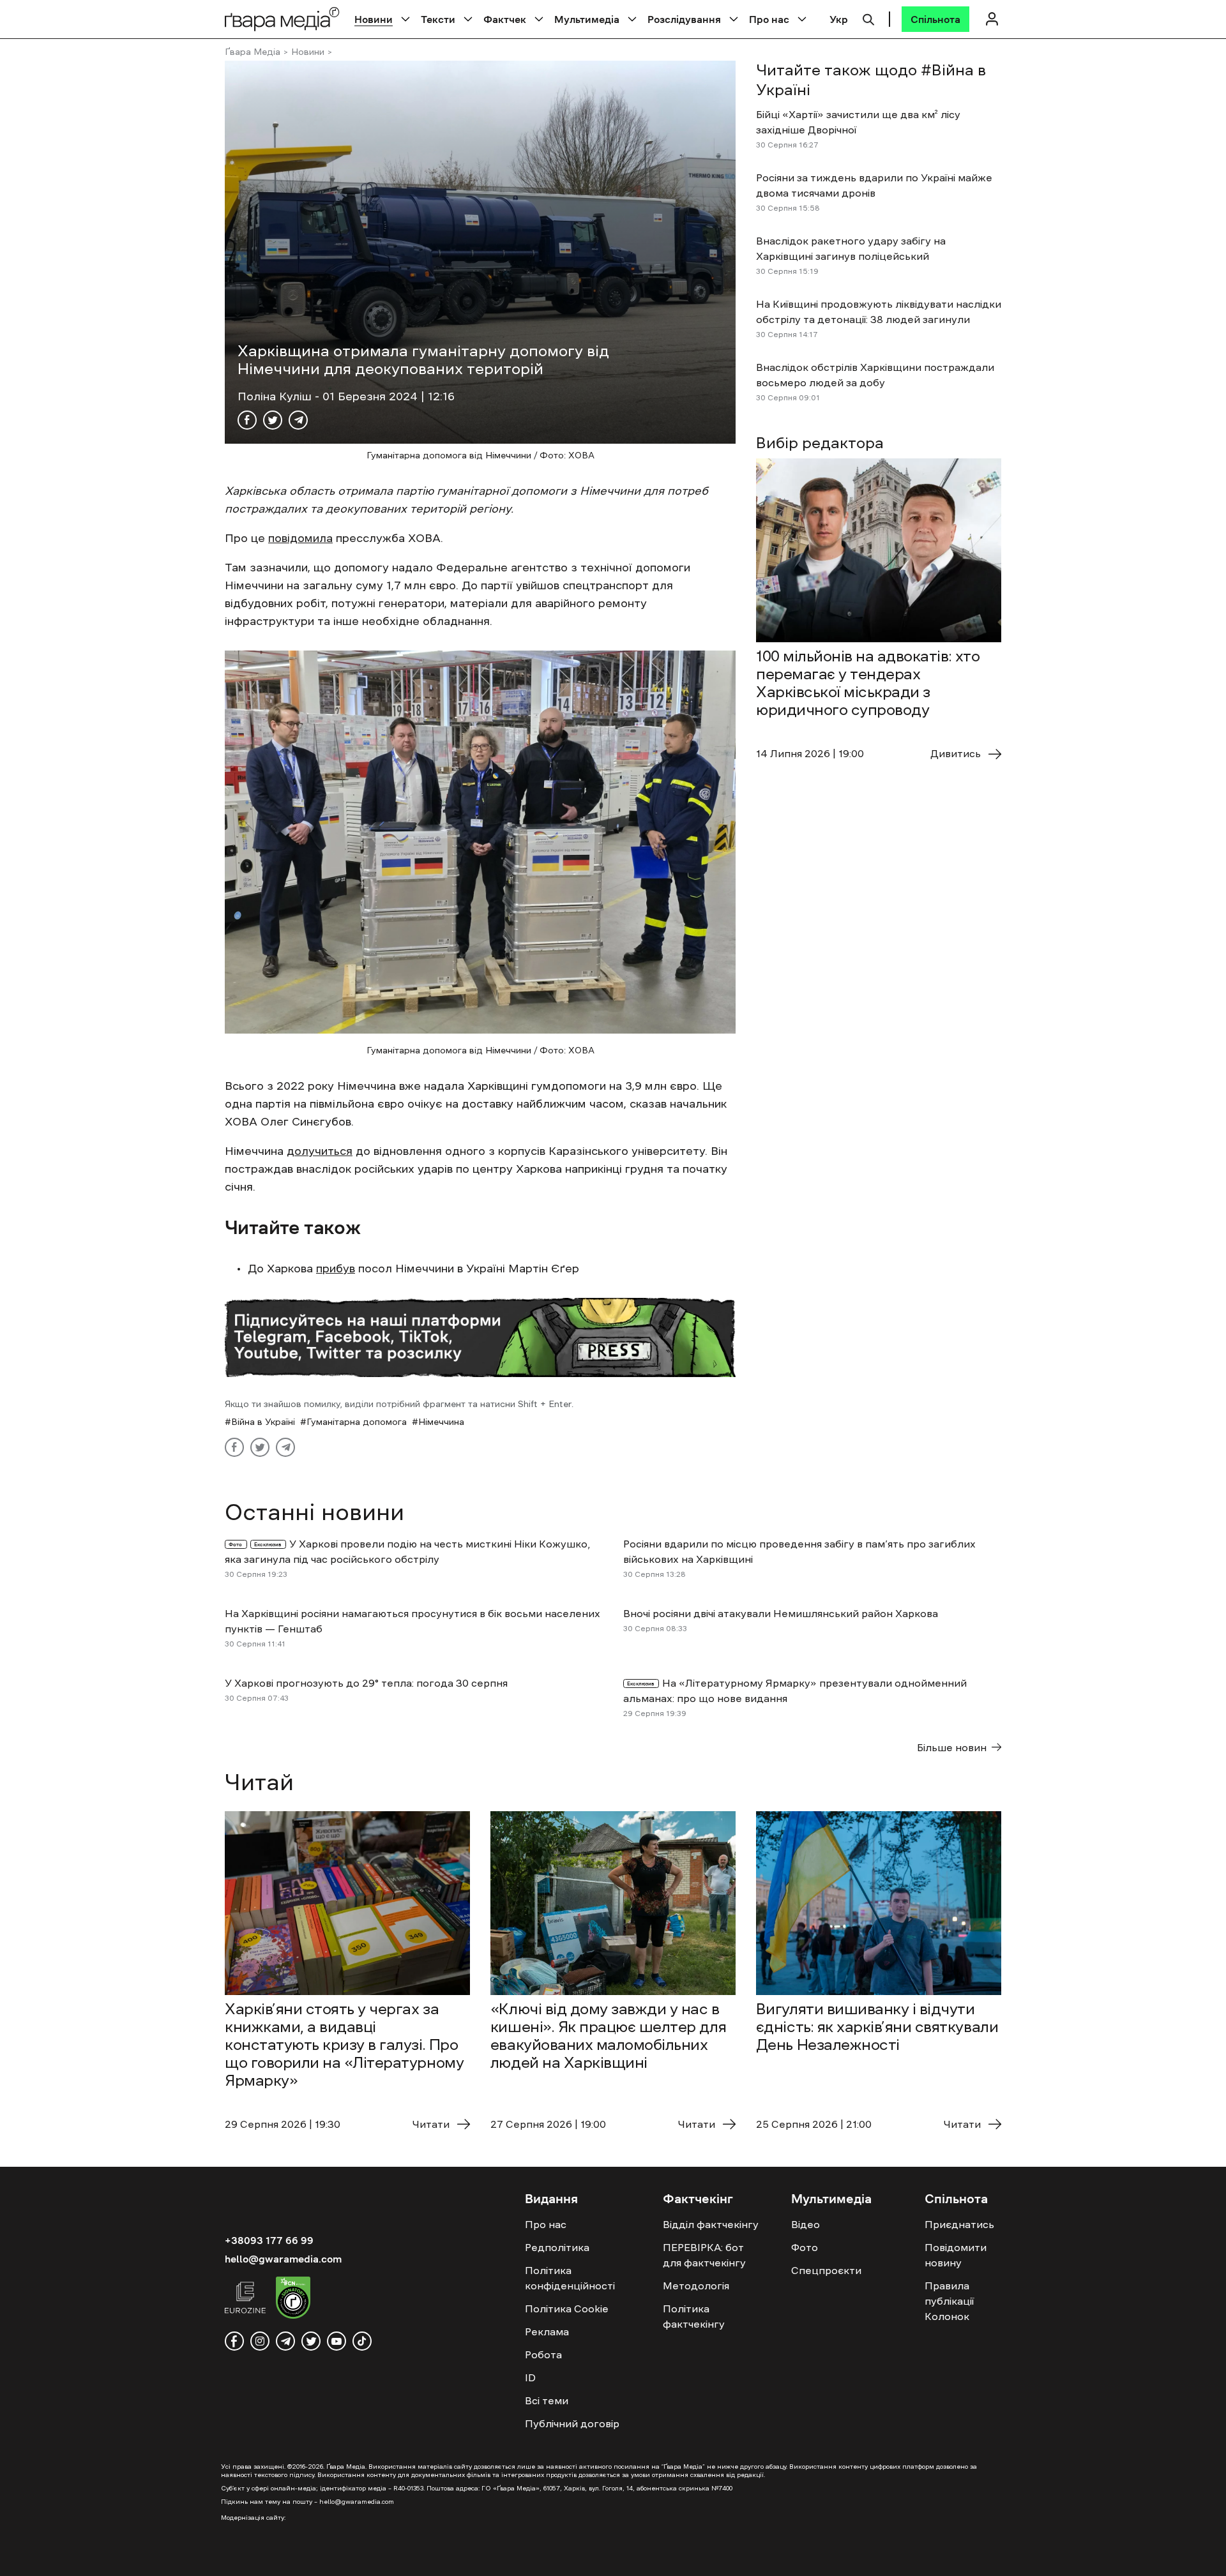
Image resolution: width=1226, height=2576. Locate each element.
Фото (805, 2247)
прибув (336, 1269)
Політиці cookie (713, 2556)
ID (530, 2377)
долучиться (320, 1151)
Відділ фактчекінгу (711, 2224)
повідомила (300, 538)
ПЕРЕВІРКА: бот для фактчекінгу (704, 2255)
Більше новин (952, 1747)
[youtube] (337, 2341)
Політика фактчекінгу (694, 2316)
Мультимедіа (587, 19)
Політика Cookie (567, 2309)
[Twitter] (273, 420)
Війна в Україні (263, 1422)
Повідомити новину (956, 2255)
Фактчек (505, 19)
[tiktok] (362, 2341)
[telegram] (285, 2341)
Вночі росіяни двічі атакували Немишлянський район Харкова (781, 1613)
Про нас (769, 19)
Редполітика (557, 2247)
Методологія (696, 2286)
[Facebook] (247, 420)
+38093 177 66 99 (269, 2240)
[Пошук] (868, 18)
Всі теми (547, 2400)
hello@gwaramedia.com (283, 2259)
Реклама (547, 2331)
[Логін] (992, 19)
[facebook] (234, 2341)
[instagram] (260, 2341)
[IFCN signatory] (293, 2300)
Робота (543, 2354)
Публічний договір (572, 2423)
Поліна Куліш (276, 396)
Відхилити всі (938, 2556)
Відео (806, 2224)
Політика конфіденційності (570, 2278)
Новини (374, 19)
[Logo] (282, 19)
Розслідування (684, 19)
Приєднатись (959, 2224)
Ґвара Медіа (253, 52)
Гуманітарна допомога (357, 1422)
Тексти (438, 19)
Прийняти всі (836, 2556)
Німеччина (441, 1422)
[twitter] (311, 2341)
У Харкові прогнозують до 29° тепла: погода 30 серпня (366, 1683)
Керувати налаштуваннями (1070, 2556)
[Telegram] (298, 420)
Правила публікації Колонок (949, 2301)
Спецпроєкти (826, 2270)
